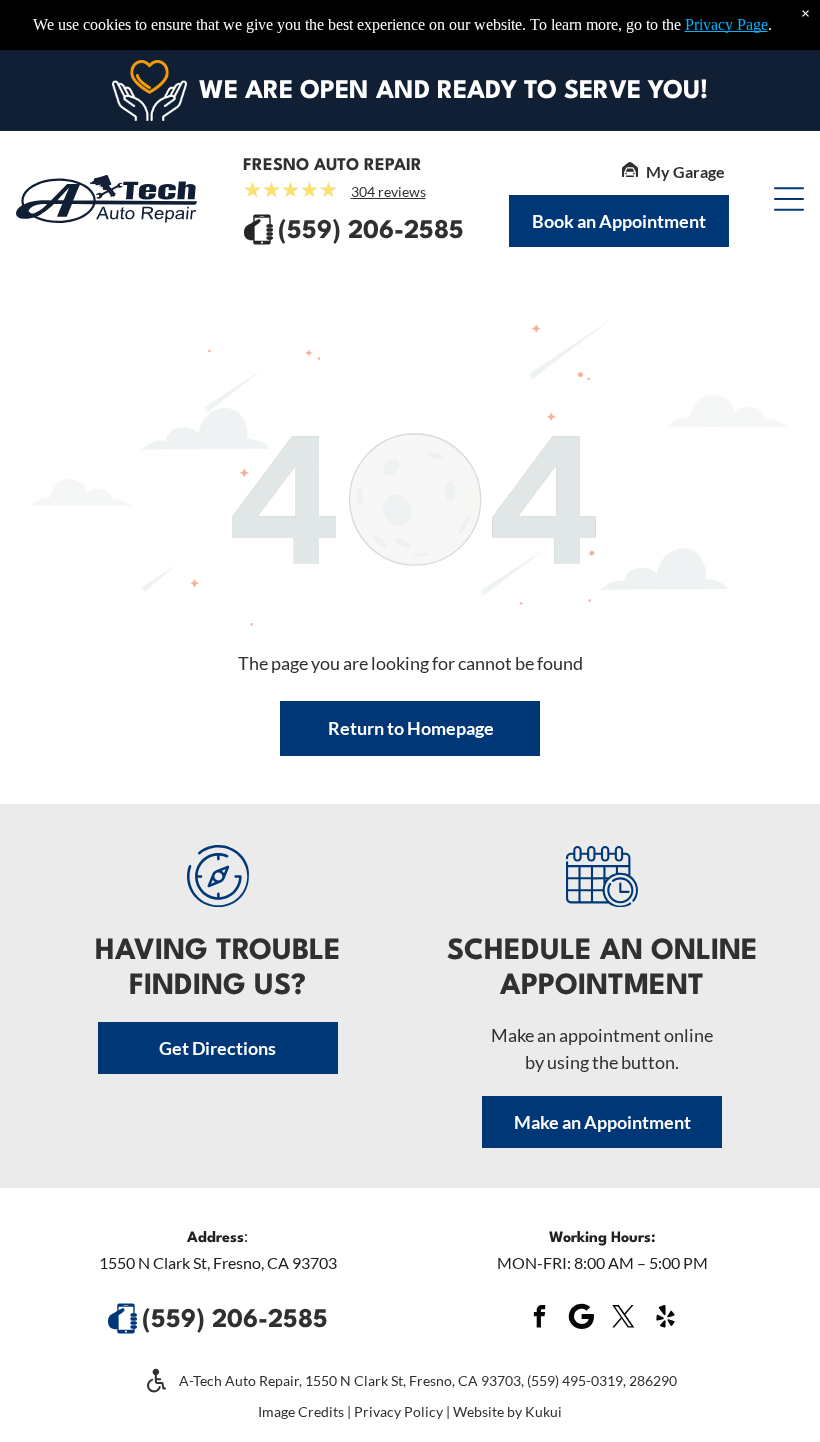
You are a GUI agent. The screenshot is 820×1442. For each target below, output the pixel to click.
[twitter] (623, 1318)
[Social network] (581, 1318)
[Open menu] (789, 199)
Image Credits (301, 1411)
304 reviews (388, 191)
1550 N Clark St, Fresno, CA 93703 (218, 1262)
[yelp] (665, 1318)
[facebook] (539, 1318)
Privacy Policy (398, 1411)
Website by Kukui (507, 1411)
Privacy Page (726, 24)
